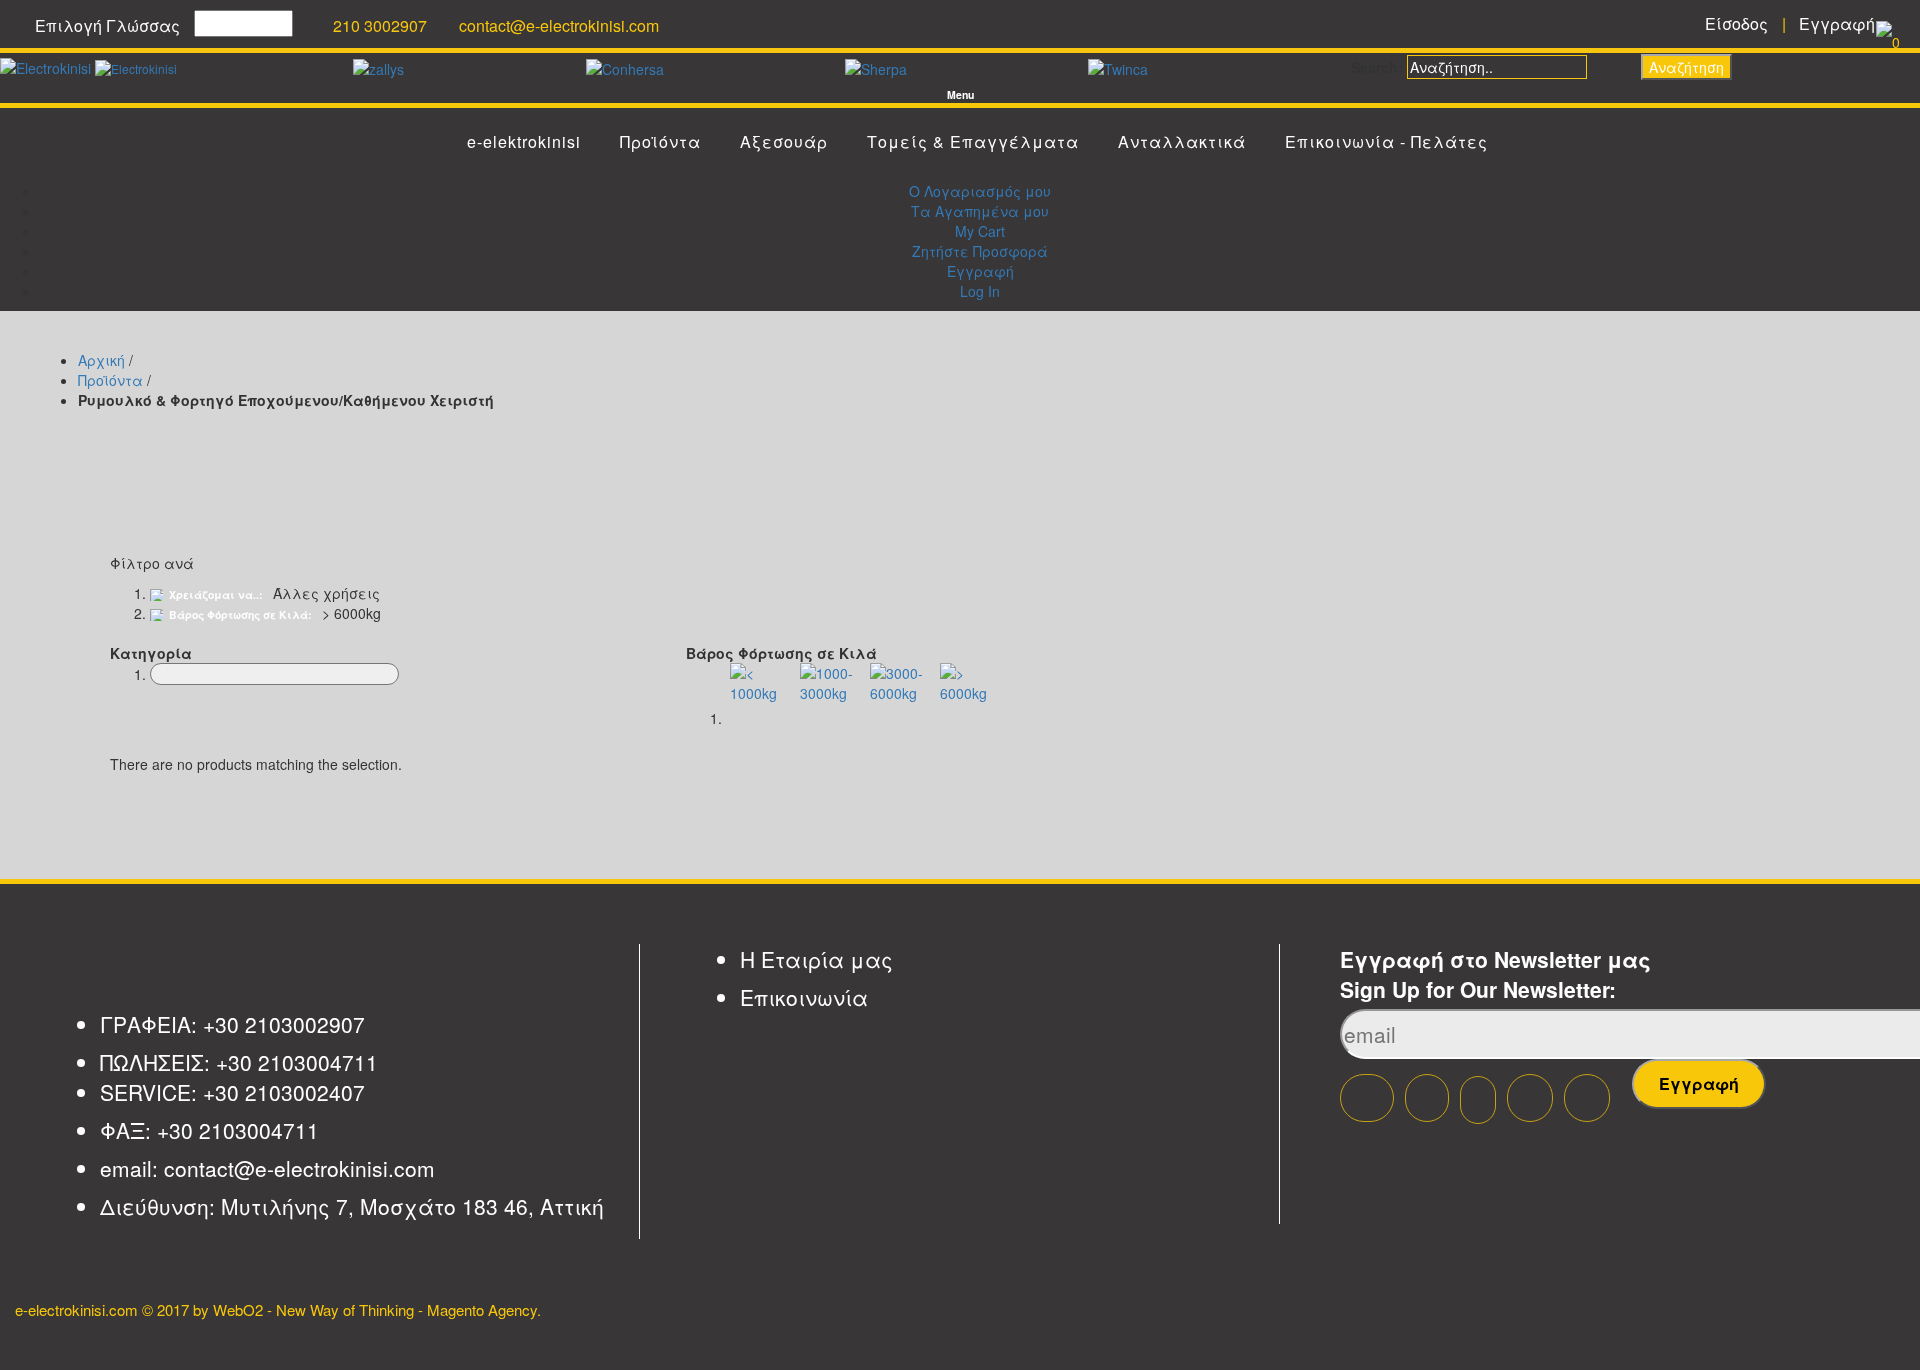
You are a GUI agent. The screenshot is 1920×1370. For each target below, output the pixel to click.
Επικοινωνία (804, 997)
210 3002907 (380, 25)
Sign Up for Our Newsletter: (1478, 989)
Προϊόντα (110, 380)
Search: (1377, 67)
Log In (980, 291)
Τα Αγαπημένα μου (980, 211)
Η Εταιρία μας (816, 959)
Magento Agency (482, 1309)
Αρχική (101, 360)
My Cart (980, 231)
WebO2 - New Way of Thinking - (318, 1309)
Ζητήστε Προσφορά (980, 251)
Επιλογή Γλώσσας (107, 25)
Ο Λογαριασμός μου (980, 191)
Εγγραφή (980, 271)
